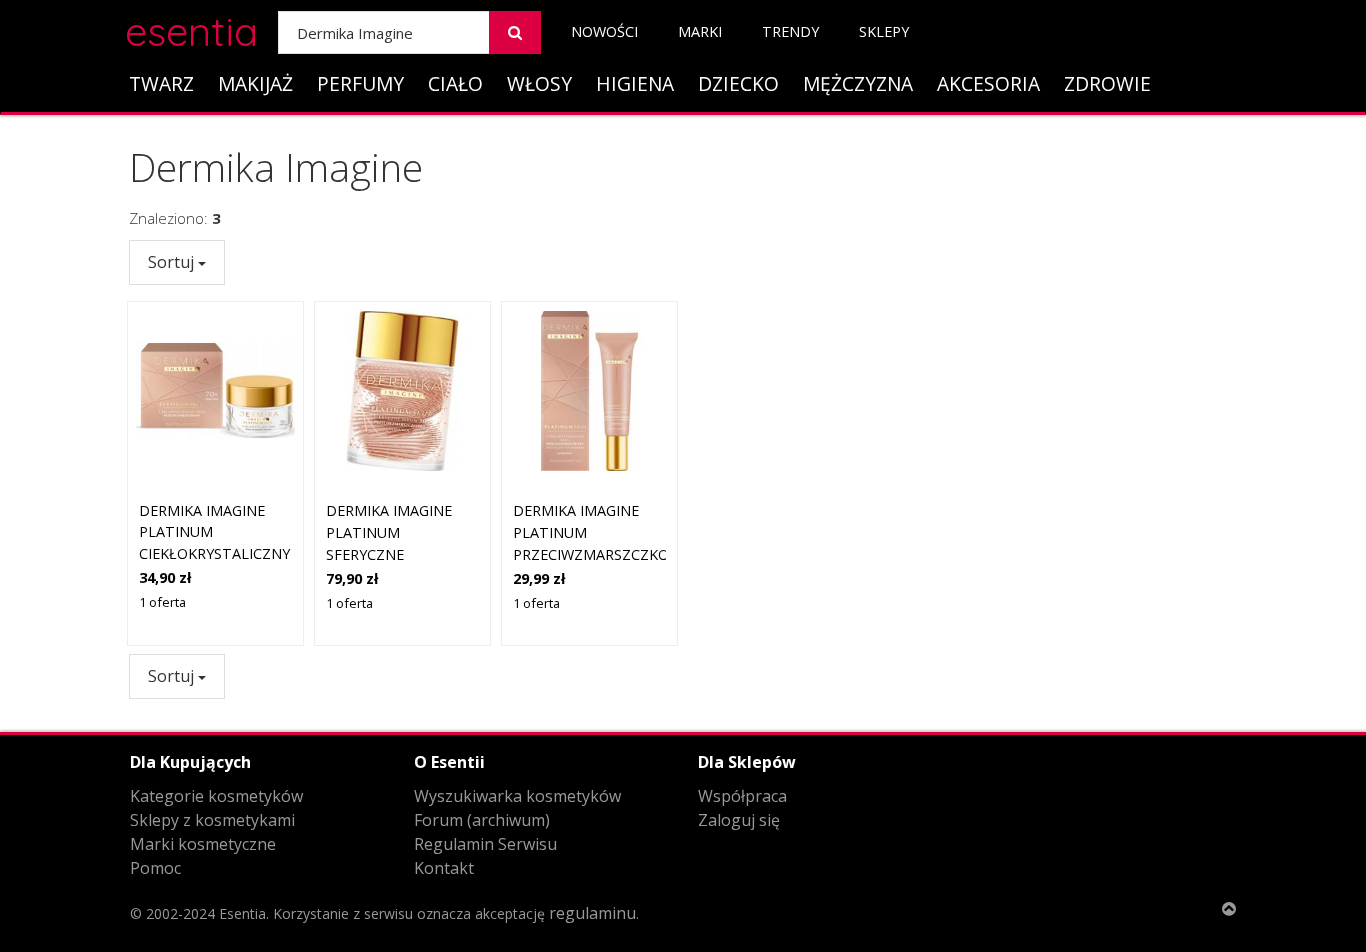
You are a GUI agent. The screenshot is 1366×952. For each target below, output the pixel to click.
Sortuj (173, 262)
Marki (700, 31)
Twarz (161, 83)
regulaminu (592, 913)
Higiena (635, 83)
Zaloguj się (739, 820)
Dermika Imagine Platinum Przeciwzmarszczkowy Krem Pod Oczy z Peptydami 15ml (601, 553)
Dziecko (738, 83)
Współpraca (742, 796)
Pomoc (155, 868)
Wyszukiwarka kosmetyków (517, 796)
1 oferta (162, 602)
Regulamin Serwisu (485, 844)
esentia (191, 28)
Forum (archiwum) (482, 820)
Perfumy (360, 83)
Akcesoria (988, 83)
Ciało (455, 83)
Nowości (604, 31)
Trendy (790, 31)
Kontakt (444, 868)
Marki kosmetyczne (203, 844)
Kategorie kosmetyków (216, 796)
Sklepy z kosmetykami (212, 820)
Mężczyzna (858, 83)
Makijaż (255, 83)
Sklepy (884, 31)
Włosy (539, 83)
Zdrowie (1107, 83)
